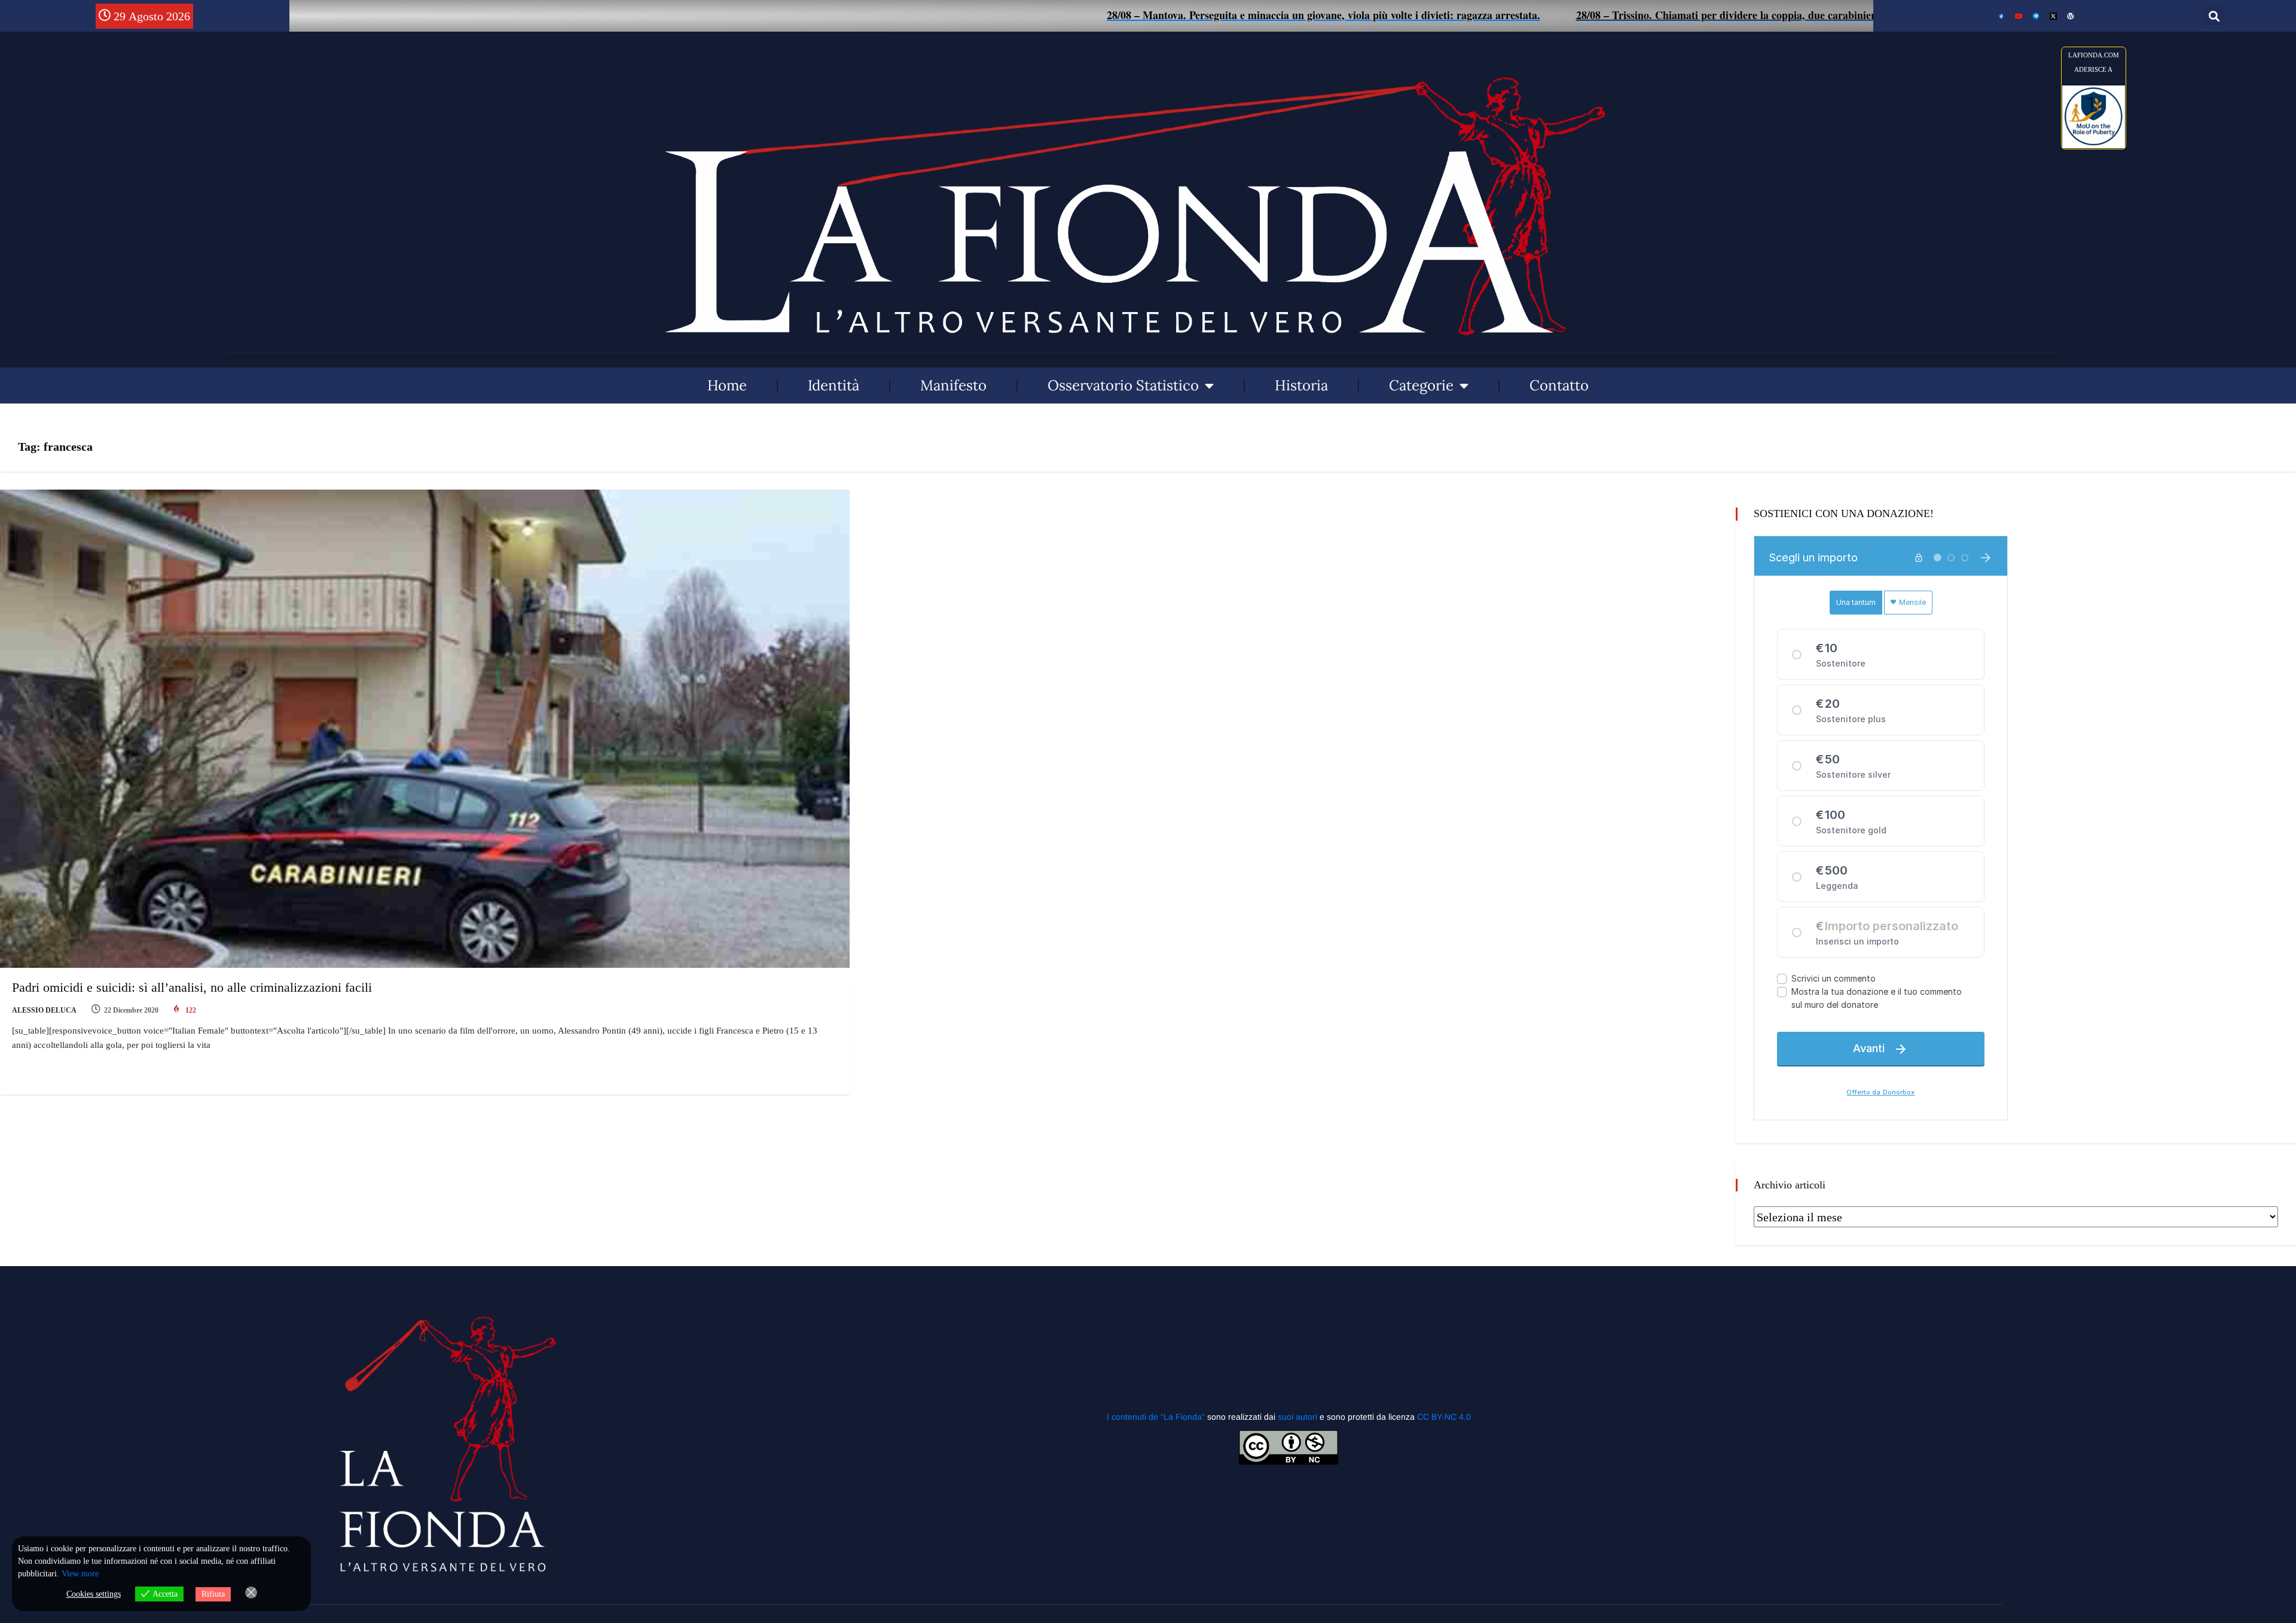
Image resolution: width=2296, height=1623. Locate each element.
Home (727, 385)
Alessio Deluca (44, 1010)
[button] (2214, 16)
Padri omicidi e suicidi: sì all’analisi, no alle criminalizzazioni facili (192, 987)
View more (80, 1574)
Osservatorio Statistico (1123, 385)
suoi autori (1299, 1417)
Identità (833, 385)
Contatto (1559, 385)
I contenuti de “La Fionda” (1156, 1417)
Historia (1301, 385)
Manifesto (953, 385)
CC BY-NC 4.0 (1444, 1417)
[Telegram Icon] (2036, 16)
